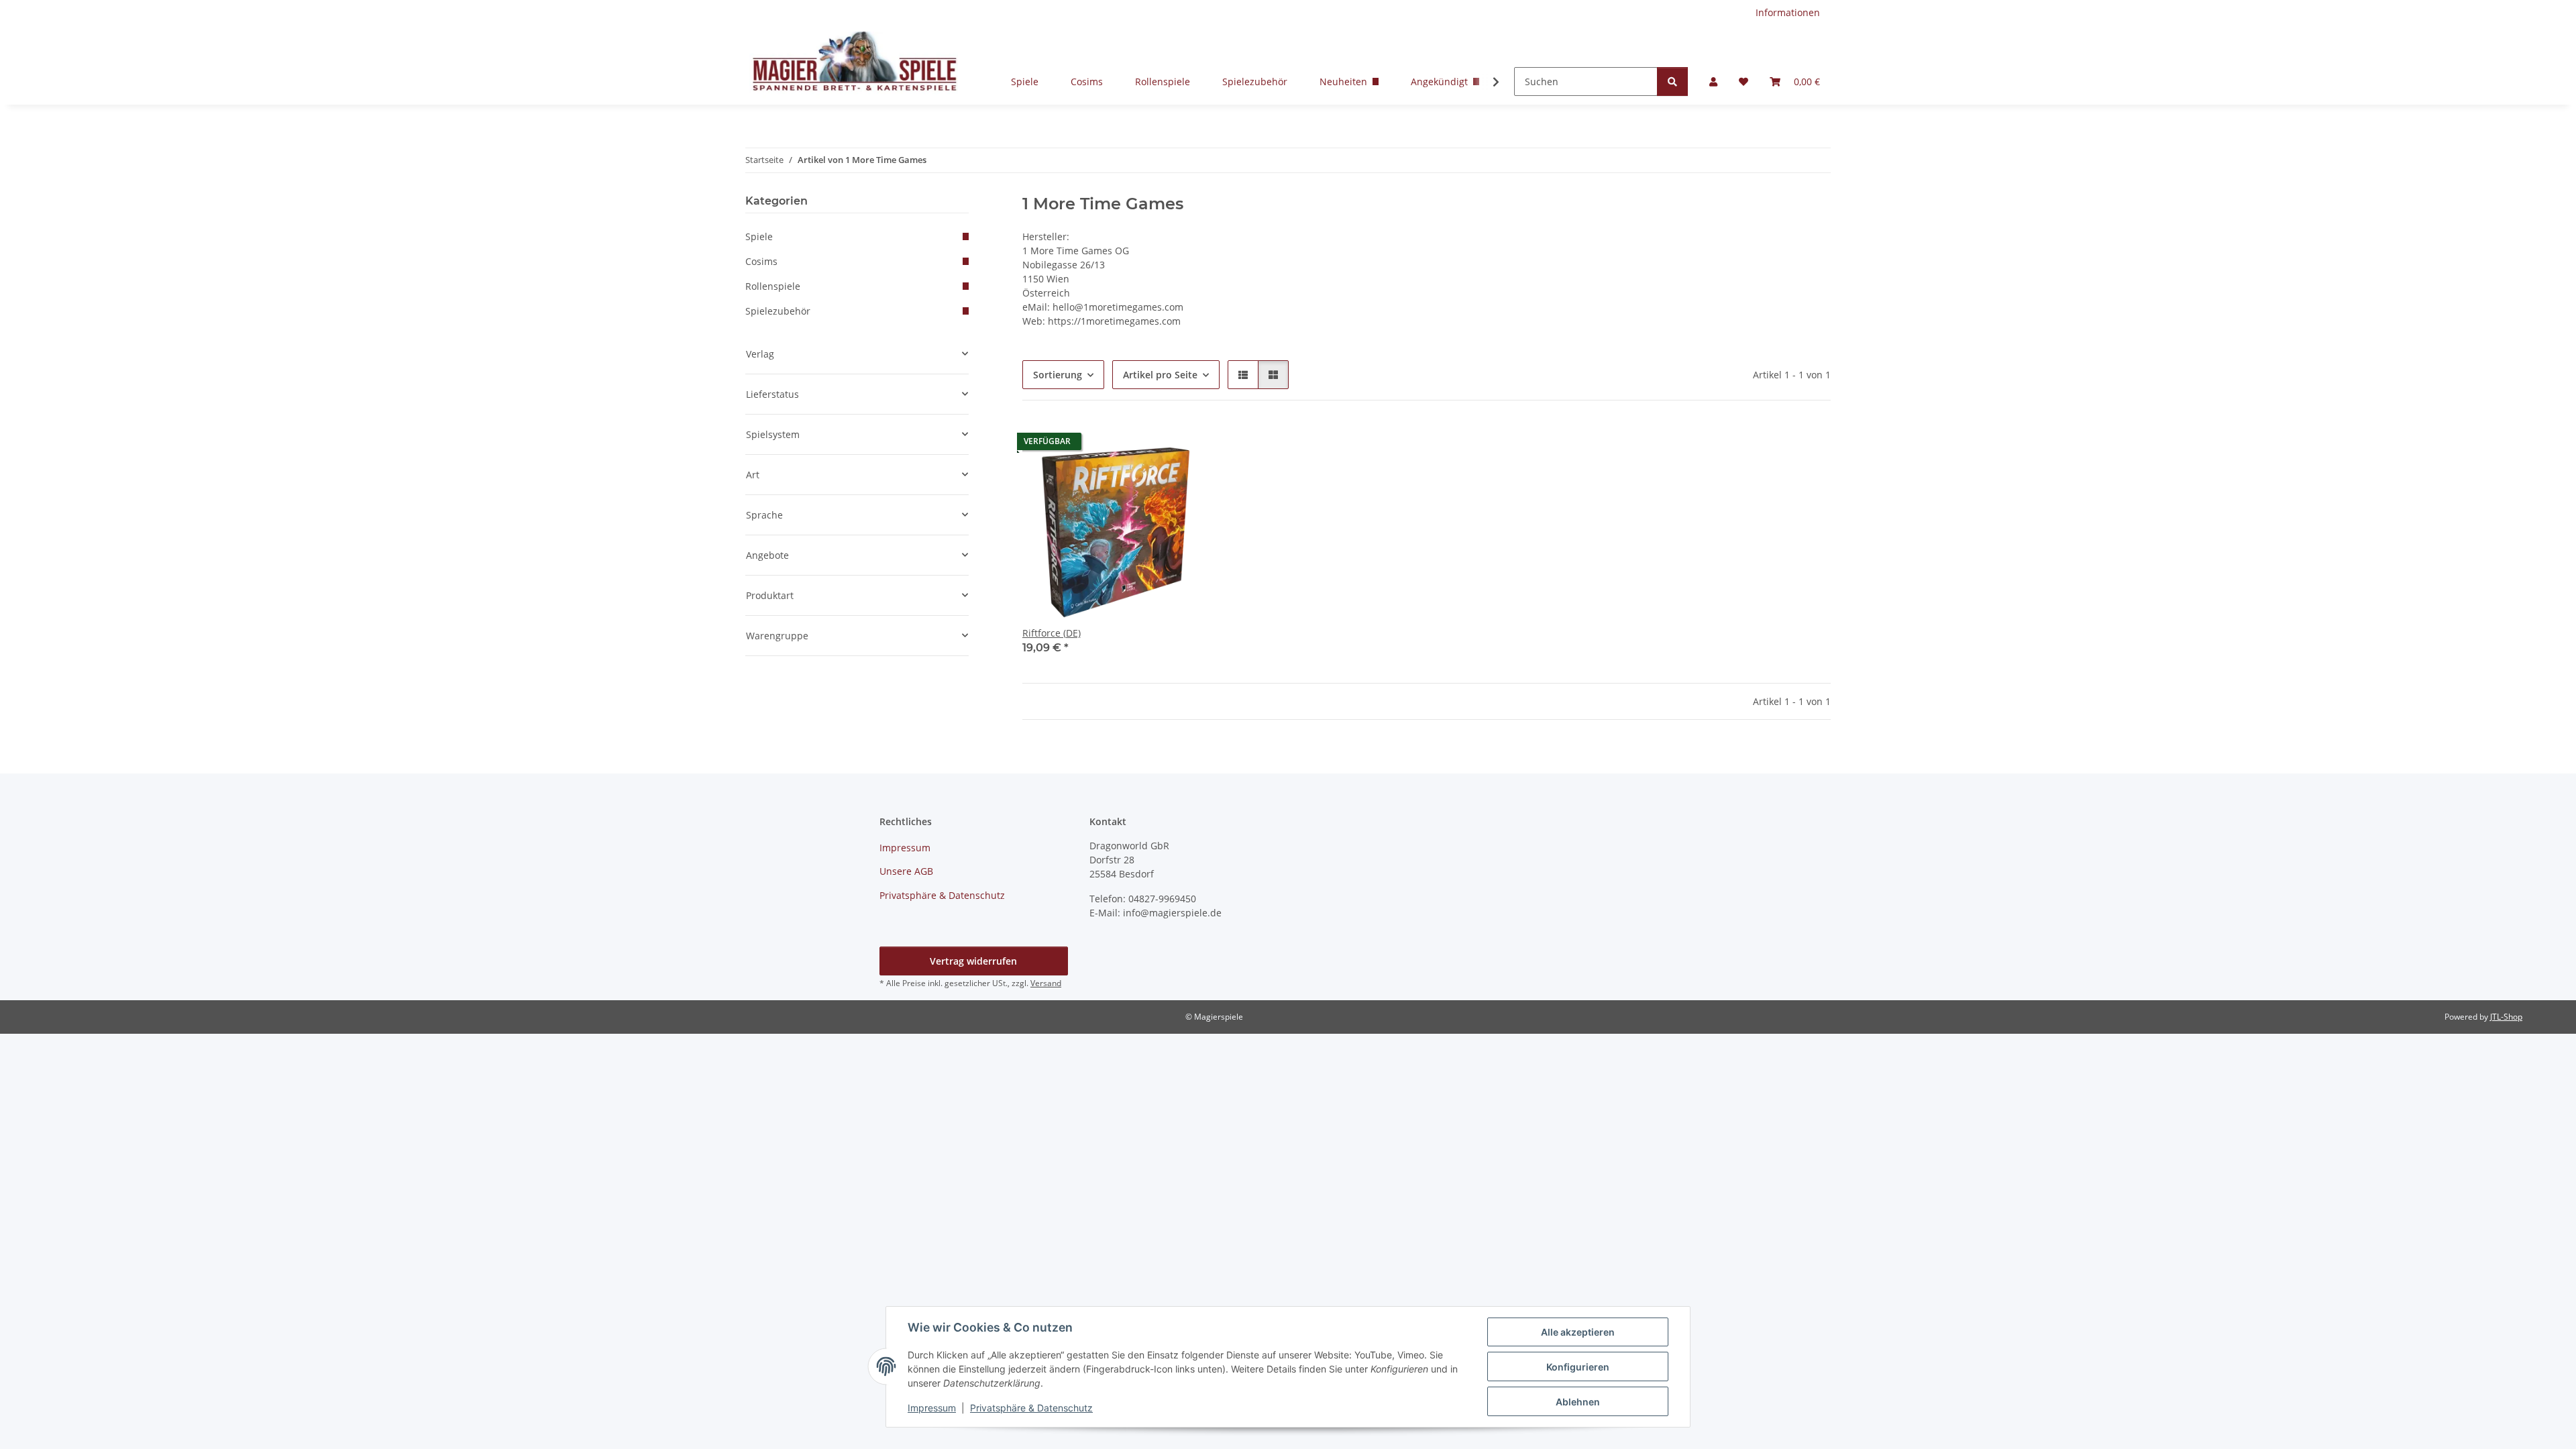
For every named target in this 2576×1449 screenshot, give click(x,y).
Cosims (1087, 82)
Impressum (932, 1408)
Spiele (1025, 82)
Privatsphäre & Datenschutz (1031, 1408)
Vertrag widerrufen (973, 961)
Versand (1046, 983)
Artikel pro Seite (1160, 375)
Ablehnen (1578, 1402)
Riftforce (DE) (1052, 633)
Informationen (1788, 12)
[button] (1713, 82)
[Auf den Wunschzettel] (1185, 445)
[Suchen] (1672, 82)
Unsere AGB (906, 871)
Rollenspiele (1163, 82)
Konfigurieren (1578, 1367)
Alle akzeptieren (1578, 1332)
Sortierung (1058, 375)
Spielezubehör (1255, 82)
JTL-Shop (2506, 1017)
